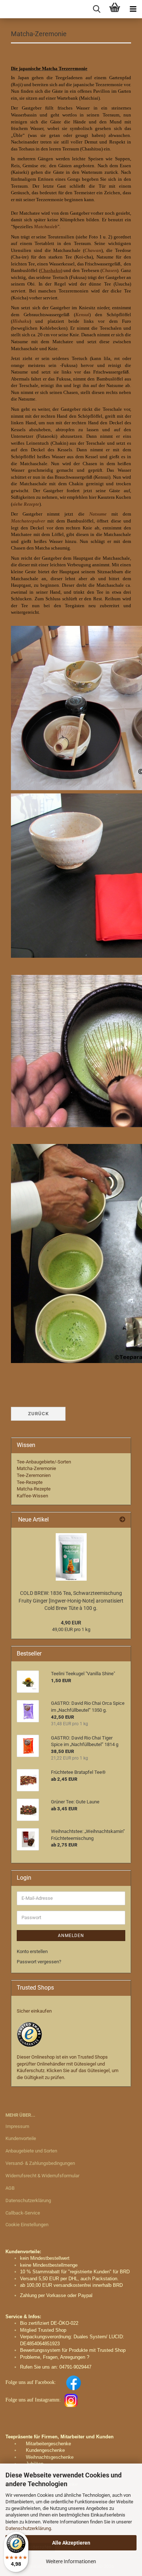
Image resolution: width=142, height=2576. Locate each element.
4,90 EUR (71, 1623)
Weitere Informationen (71, 2561)
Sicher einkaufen (34, 2011)
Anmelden (71, 1936)
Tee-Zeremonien (34, 1475)
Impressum (17, 2126)
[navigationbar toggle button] (133, 9)
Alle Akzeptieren (71, 2543)
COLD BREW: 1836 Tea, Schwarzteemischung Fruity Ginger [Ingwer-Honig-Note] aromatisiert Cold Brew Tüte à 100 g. (71, 1601)
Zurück (38, 1414)
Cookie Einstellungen (27, 2225)
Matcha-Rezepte (34, 1489)
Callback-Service (23, 2213)
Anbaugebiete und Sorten (31, 2151)
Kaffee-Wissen (32, 1496)
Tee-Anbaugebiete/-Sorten (44, 1462)
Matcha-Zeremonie (36, 1468)
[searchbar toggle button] (96, 9)
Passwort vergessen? (39, 1962)
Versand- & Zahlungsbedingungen (40, 2163)
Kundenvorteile (21, 2138)
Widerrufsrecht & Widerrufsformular (42, 2176)
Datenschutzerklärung (28, 2528)
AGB (10, 2188)
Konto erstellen (32, 1951)
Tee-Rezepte (30, 1482)
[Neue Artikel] (122, 1520)
